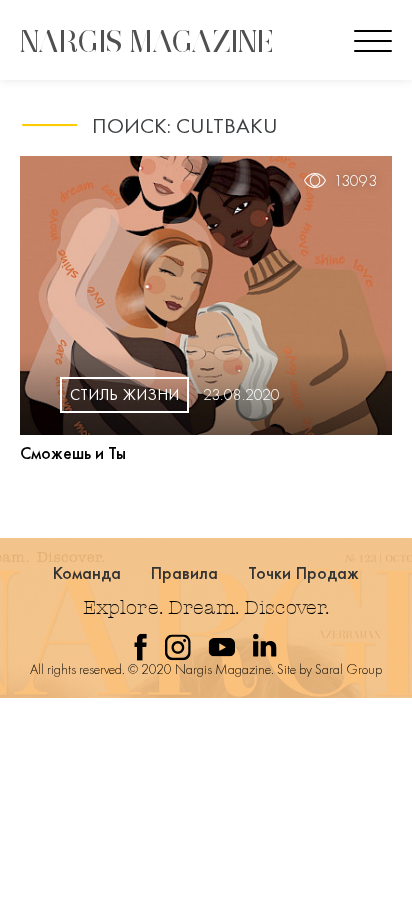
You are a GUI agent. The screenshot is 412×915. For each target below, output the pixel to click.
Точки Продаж (304, 572)
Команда (87, 572)
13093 (355, 181)
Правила (185, 572)
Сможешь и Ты (73, 452)
